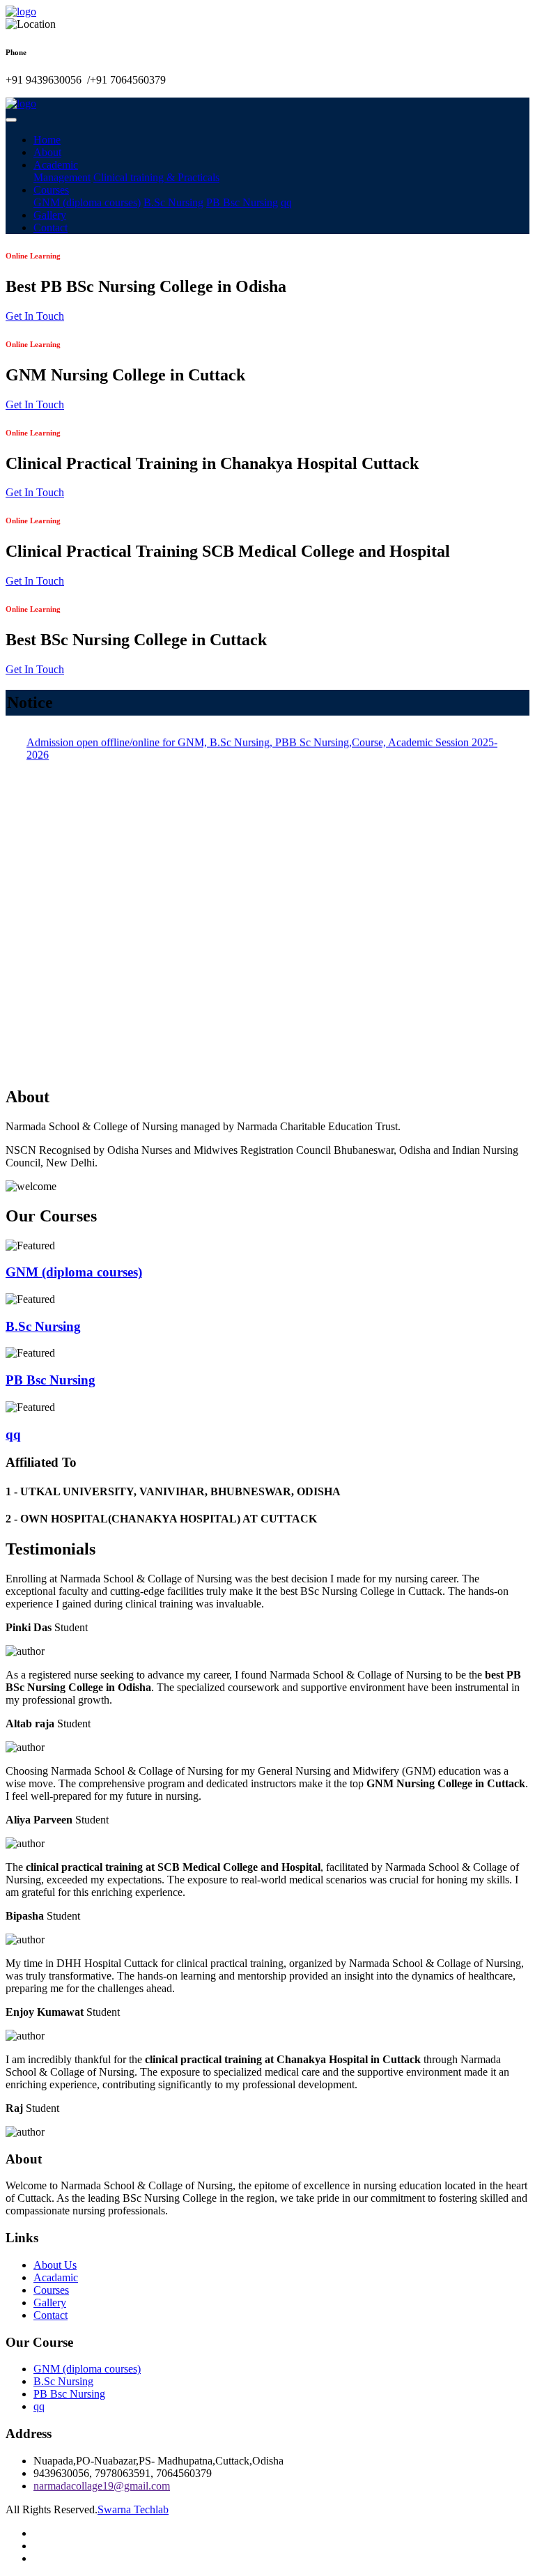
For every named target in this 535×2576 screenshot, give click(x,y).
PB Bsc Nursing (242, 202)
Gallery (50, 215)
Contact (51, 227)
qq (286, 202)
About (47, 152)
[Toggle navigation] (11, 120)
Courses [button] (51, 190)
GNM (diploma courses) (87, 202)
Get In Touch (35, 316)
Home (47, 140)
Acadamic (56, 2277)
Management (62, 177)
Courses (51, 2290)
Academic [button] (56, 165)
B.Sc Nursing (173, 202)
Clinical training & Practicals (156, 177)
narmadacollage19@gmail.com (102, 2486)
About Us (55, 2265)
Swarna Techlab (133, 2509)
